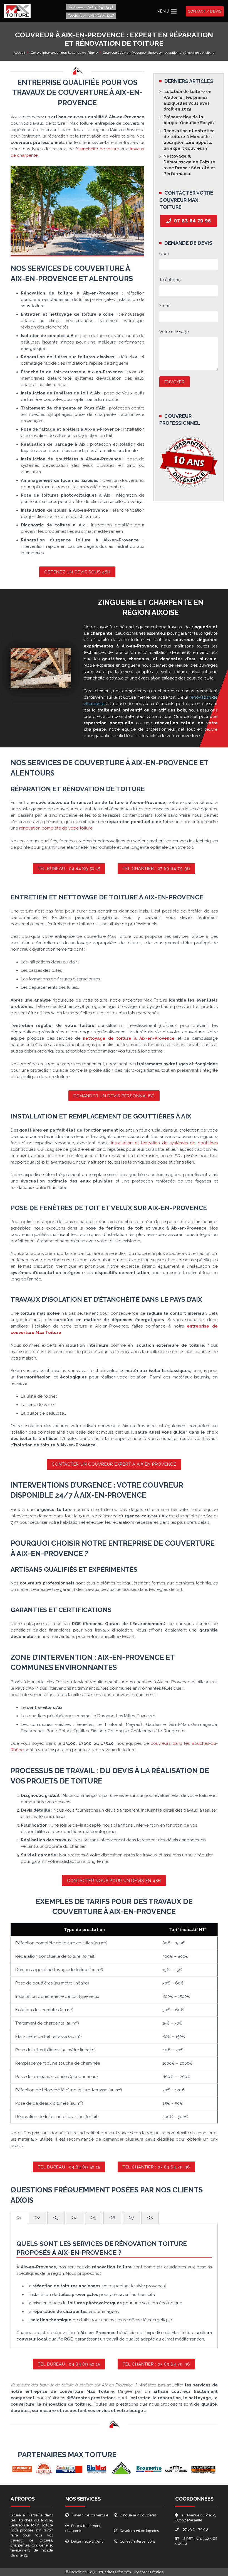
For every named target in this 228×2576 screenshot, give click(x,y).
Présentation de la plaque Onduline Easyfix (189, 120)
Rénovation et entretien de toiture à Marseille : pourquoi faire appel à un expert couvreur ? (189, 140)
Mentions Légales (149, 2572)
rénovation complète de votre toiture (56, 828)
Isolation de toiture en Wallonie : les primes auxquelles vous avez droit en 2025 (187, 100)
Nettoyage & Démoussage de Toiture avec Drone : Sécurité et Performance (189, 165)
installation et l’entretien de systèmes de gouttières (164, 1143)
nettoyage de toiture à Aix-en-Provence (129, 1038)
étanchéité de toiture (98, 149)
